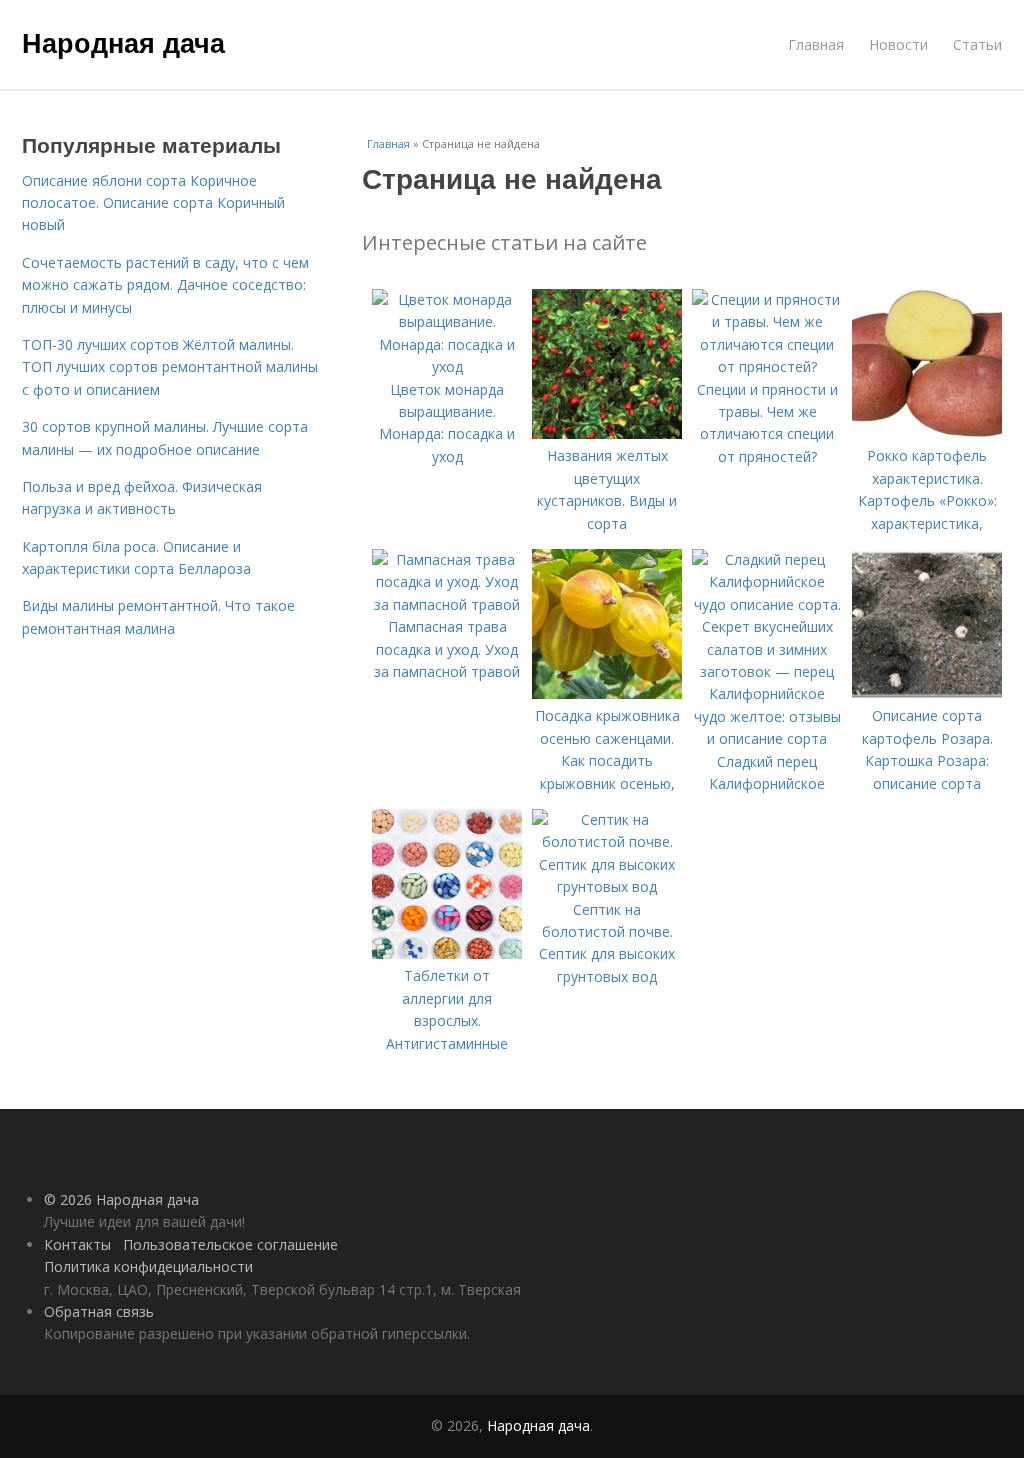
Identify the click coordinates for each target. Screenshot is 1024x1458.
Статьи (977, 44)
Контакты (77, 1244)
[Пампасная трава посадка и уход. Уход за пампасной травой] (447, 604)
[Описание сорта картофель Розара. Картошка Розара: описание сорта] (927, 693)
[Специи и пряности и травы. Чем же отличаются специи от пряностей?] (767, 366)
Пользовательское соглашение (230, 1244)
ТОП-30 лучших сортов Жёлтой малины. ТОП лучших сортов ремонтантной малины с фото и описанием (170, 367)
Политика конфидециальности (148, 1266)
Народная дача (123, 42)
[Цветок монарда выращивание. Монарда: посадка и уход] (447, 366)
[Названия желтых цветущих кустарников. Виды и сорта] (607, 433)
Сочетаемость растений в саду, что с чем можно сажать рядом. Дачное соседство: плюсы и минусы (165, 285)
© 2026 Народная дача (121, 1199)
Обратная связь (99, 1311)
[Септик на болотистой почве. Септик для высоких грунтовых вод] (607, 886)
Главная (816, 44)
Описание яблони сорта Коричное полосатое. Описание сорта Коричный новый (153, 203)
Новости (898, 44)
